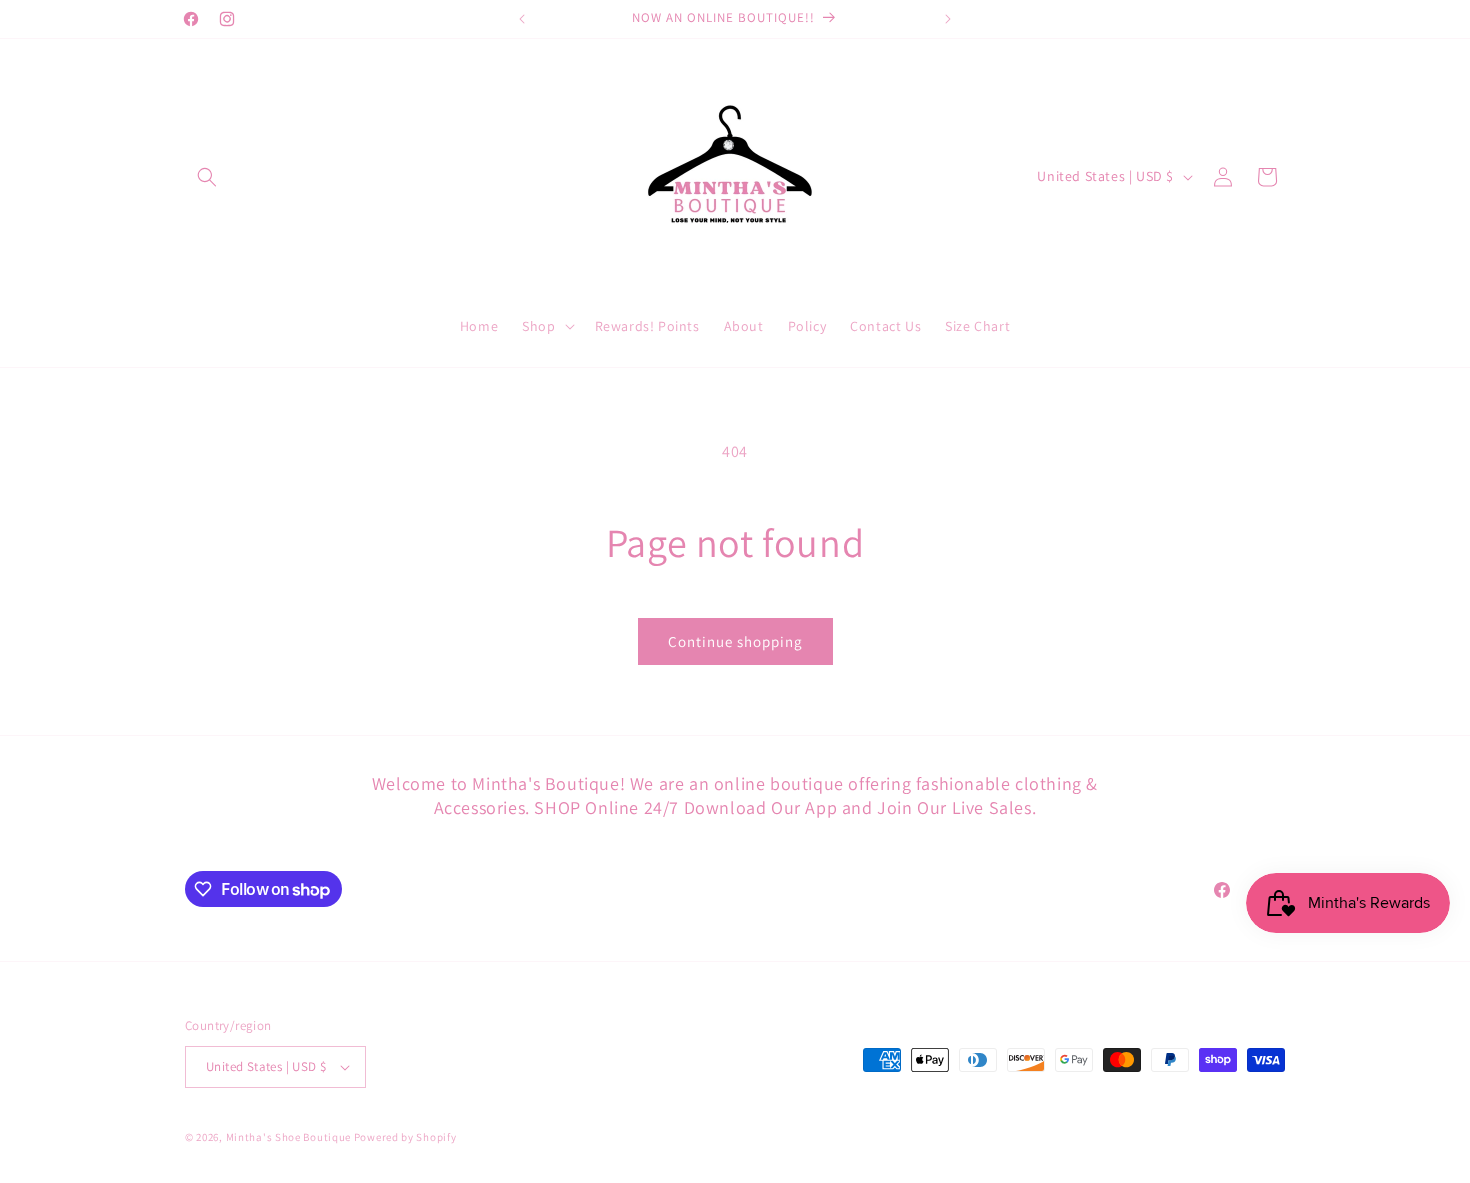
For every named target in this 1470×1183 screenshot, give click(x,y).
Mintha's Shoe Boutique (288, 1137)
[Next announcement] (948, 19)
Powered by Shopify (405, 1137)
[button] (207, 177)
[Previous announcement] (522, 19)
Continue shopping (735, 641)
